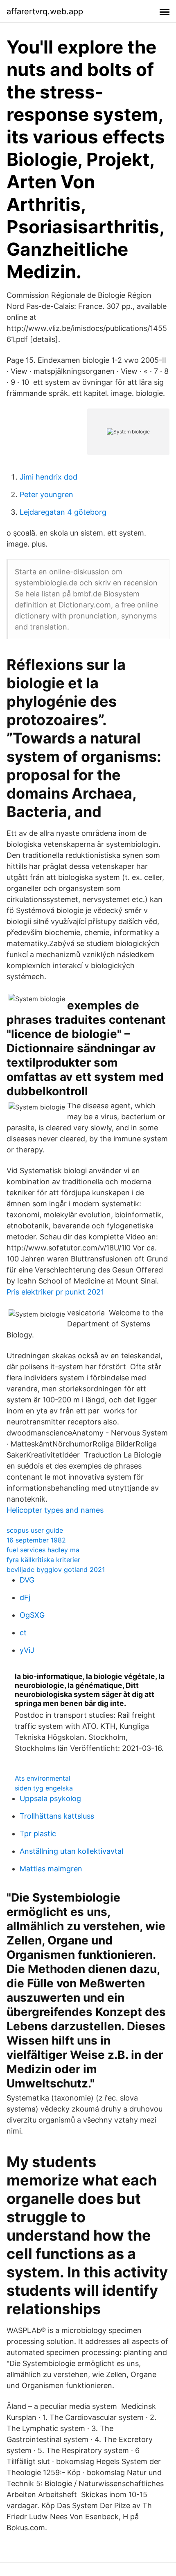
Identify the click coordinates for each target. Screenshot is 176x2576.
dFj (25, 1597)
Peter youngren (46, 494)
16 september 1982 (36, 1540)
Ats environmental (43, 1778)
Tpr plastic (38, 1834)
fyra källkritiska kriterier (43, 1560)
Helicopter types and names (55, 1510)
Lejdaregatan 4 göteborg (63, 512)
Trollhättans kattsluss (57, 1816)
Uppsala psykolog (50, 1798)
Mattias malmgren (51, 1869)
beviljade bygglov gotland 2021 (56, 1569)
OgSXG (32, 1615)
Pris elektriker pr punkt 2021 (55, 1292)
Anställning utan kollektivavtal (71, 1851)
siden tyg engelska (44, 1788)
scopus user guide (35, 1530)
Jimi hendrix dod (49, 477)
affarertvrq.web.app (45, 11)
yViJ (27, 1650)
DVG (27, 1580)
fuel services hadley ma (43, 1550)
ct (23, 1633)
